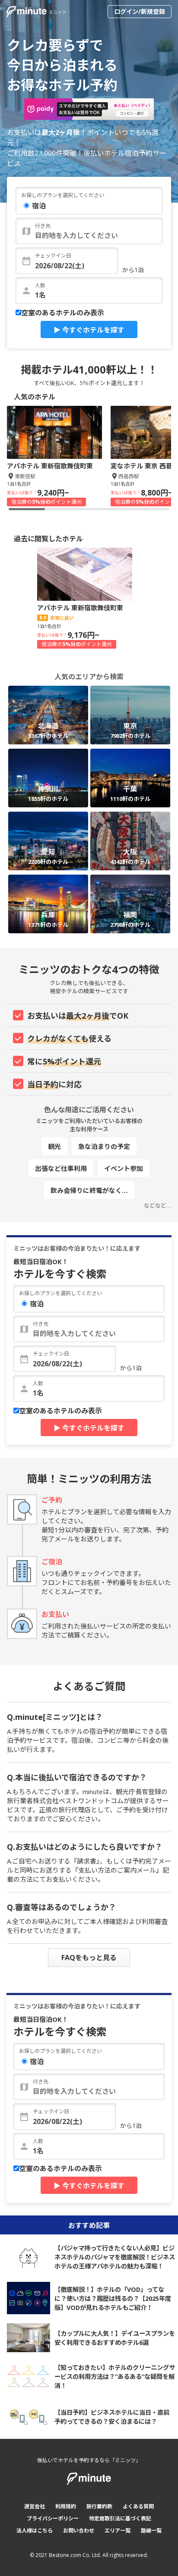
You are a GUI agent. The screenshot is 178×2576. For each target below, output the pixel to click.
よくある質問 (138, 2506)
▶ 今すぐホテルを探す (89, 330)
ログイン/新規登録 (140, 11)
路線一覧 (151, 2531)
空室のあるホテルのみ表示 (63, 313)
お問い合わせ (79, 2531)
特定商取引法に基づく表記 (120, 2518)
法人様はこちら (35, 2531)
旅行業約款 (99, 2506)
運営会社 (35, 2506)
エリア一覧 (118, 2531)
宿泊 (39, 206)
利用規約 (66, 2506)
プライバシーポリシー (53, 2518)
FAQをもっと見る (89, 1958)
